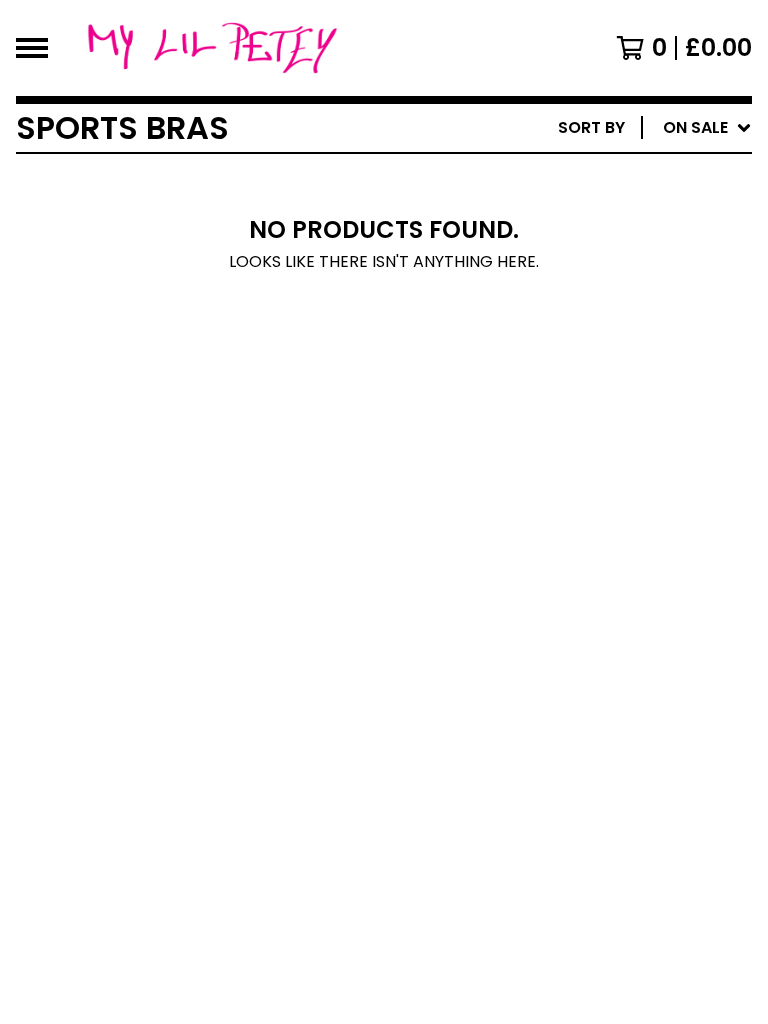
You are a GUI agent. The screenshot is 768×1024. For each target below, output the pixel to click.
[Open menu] (32, 48)
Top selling (575, 243)
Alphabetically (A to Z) (629, 275)
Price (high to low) (612, 435)
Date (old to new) (606, 371)
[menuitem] (655, 128)
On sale (558, 211)
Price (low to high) (612, 403)
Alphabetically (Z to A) (629, 307)
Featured (565, 179)
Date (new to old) (606, 339)
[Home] (212, 48)
